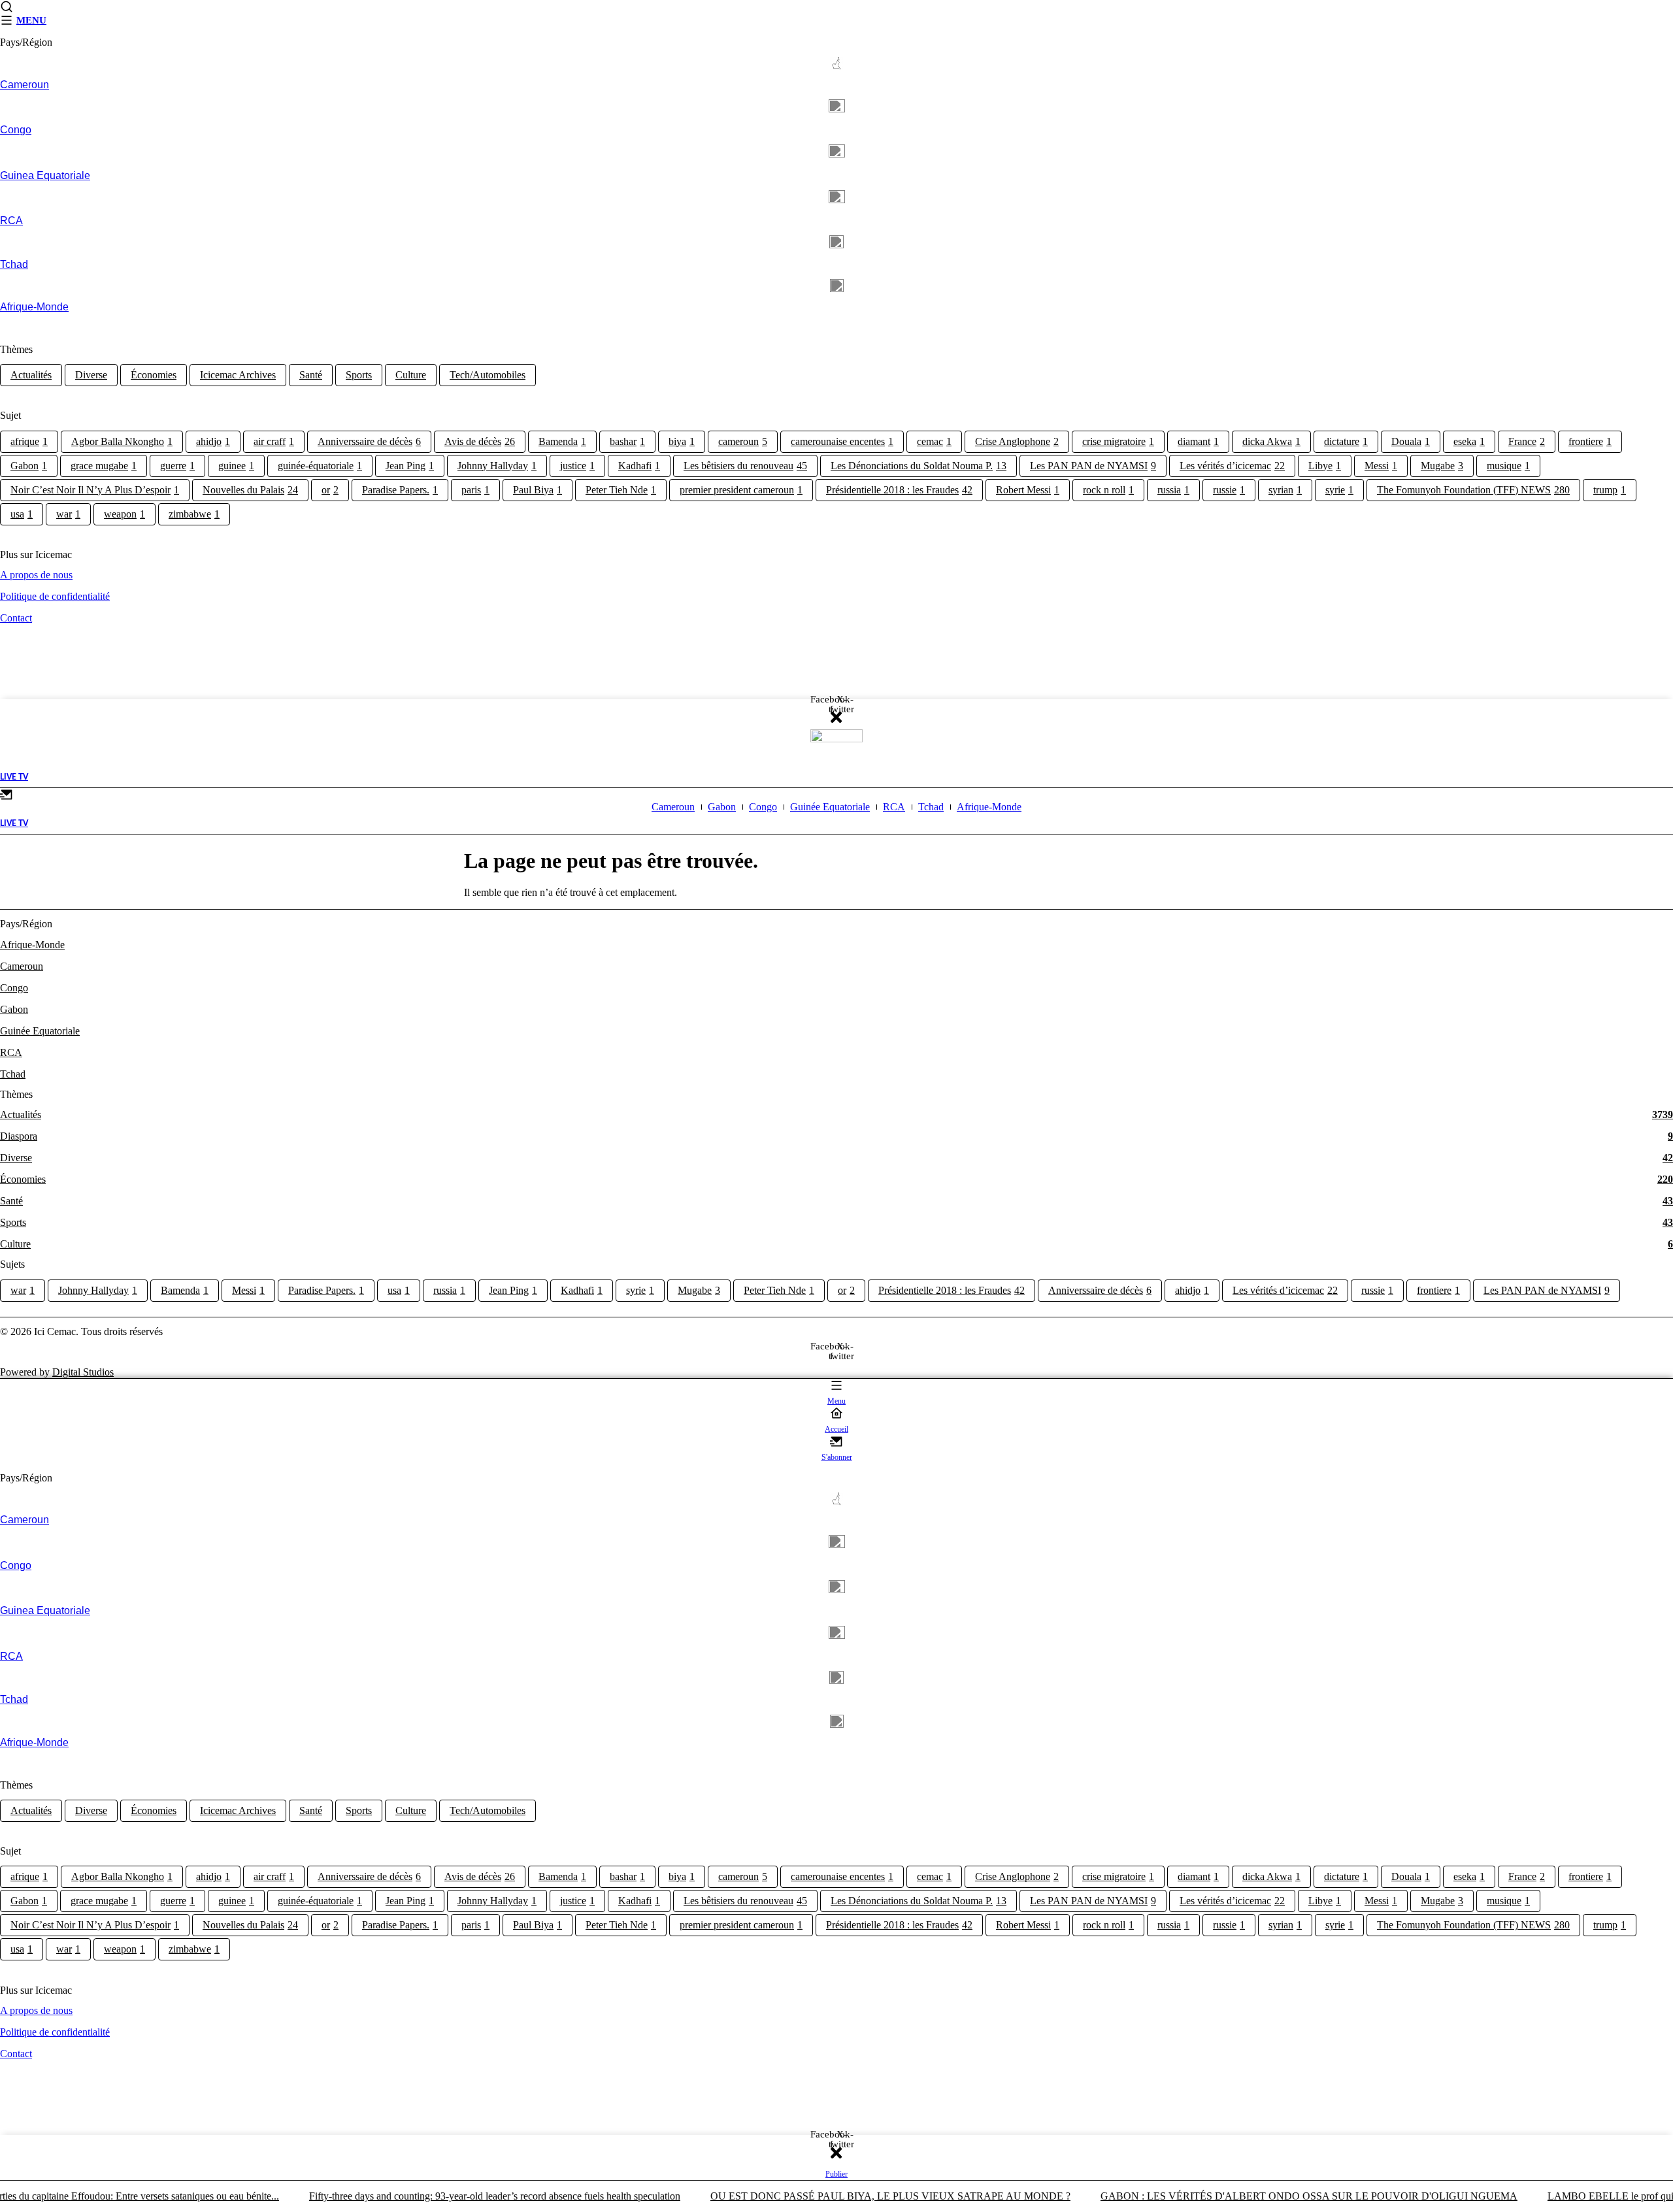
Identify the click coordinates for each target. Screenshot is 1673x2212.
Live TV (14, 777)
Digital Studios (83, 1372)
